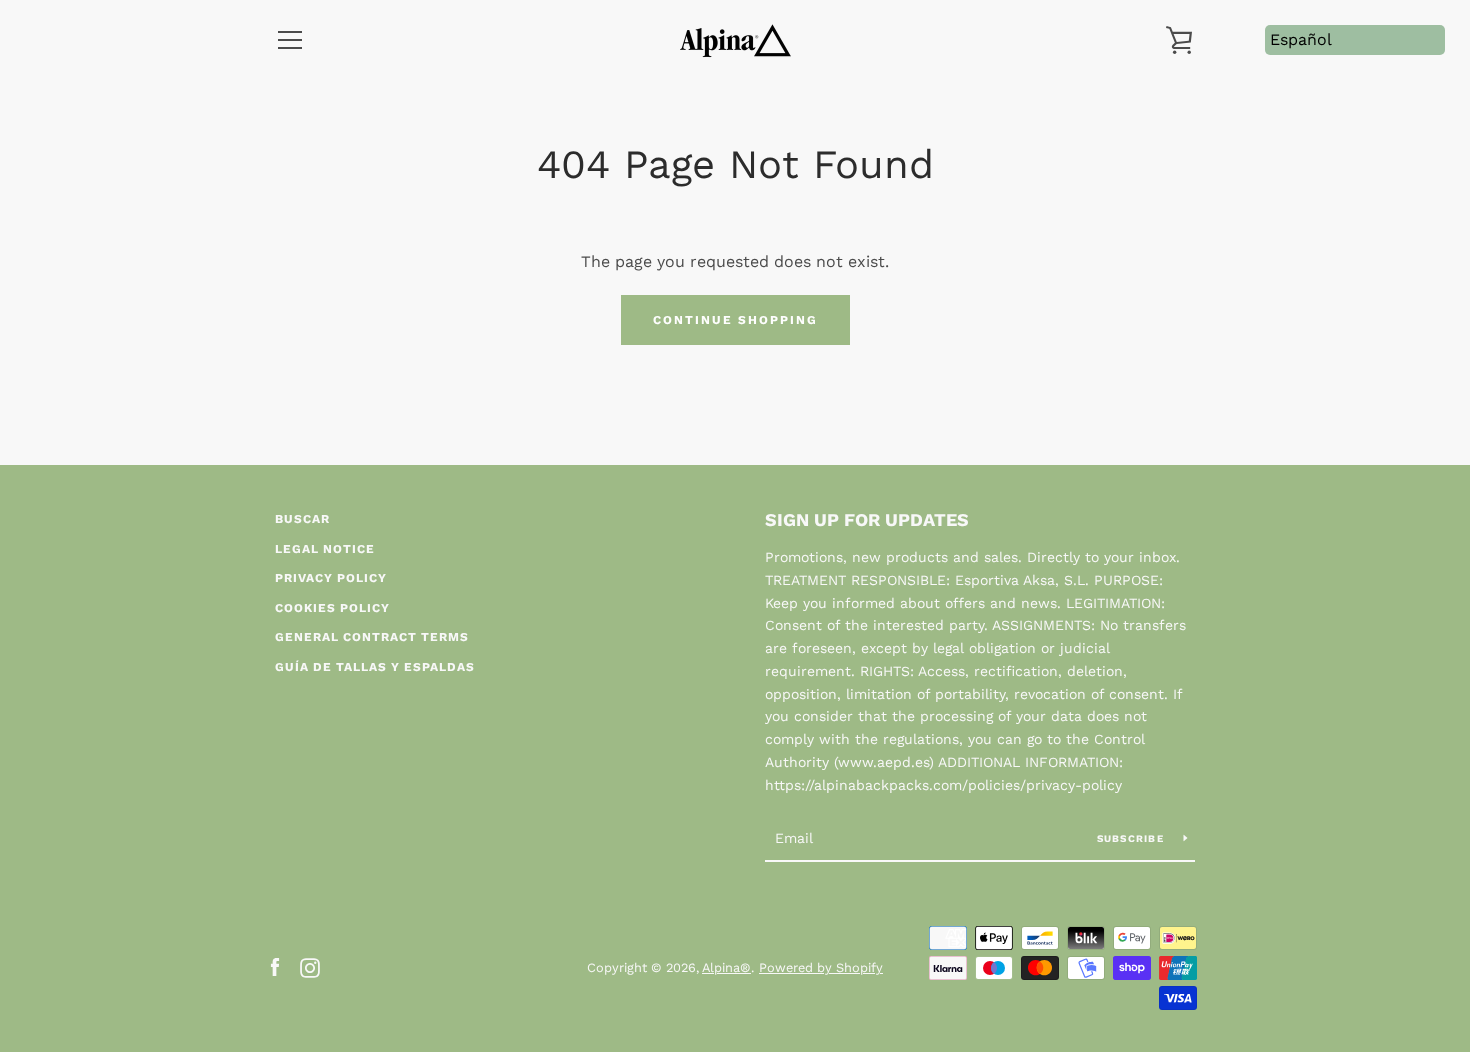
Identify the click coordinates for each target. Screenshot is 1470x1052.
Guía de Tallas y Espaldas (375, 667)
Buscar (302, 519)
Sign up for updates (867, 519)
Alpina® (726, 967)
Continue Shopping (735, 320)
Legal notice (325, 549)
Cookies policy (332, 608)
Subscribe (1133, 838)
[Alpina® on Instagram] (310, 966)
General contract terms (372, 637)
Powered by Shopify (821, 967)
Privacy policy (331, 578)
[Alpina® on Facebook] (275, 966)
